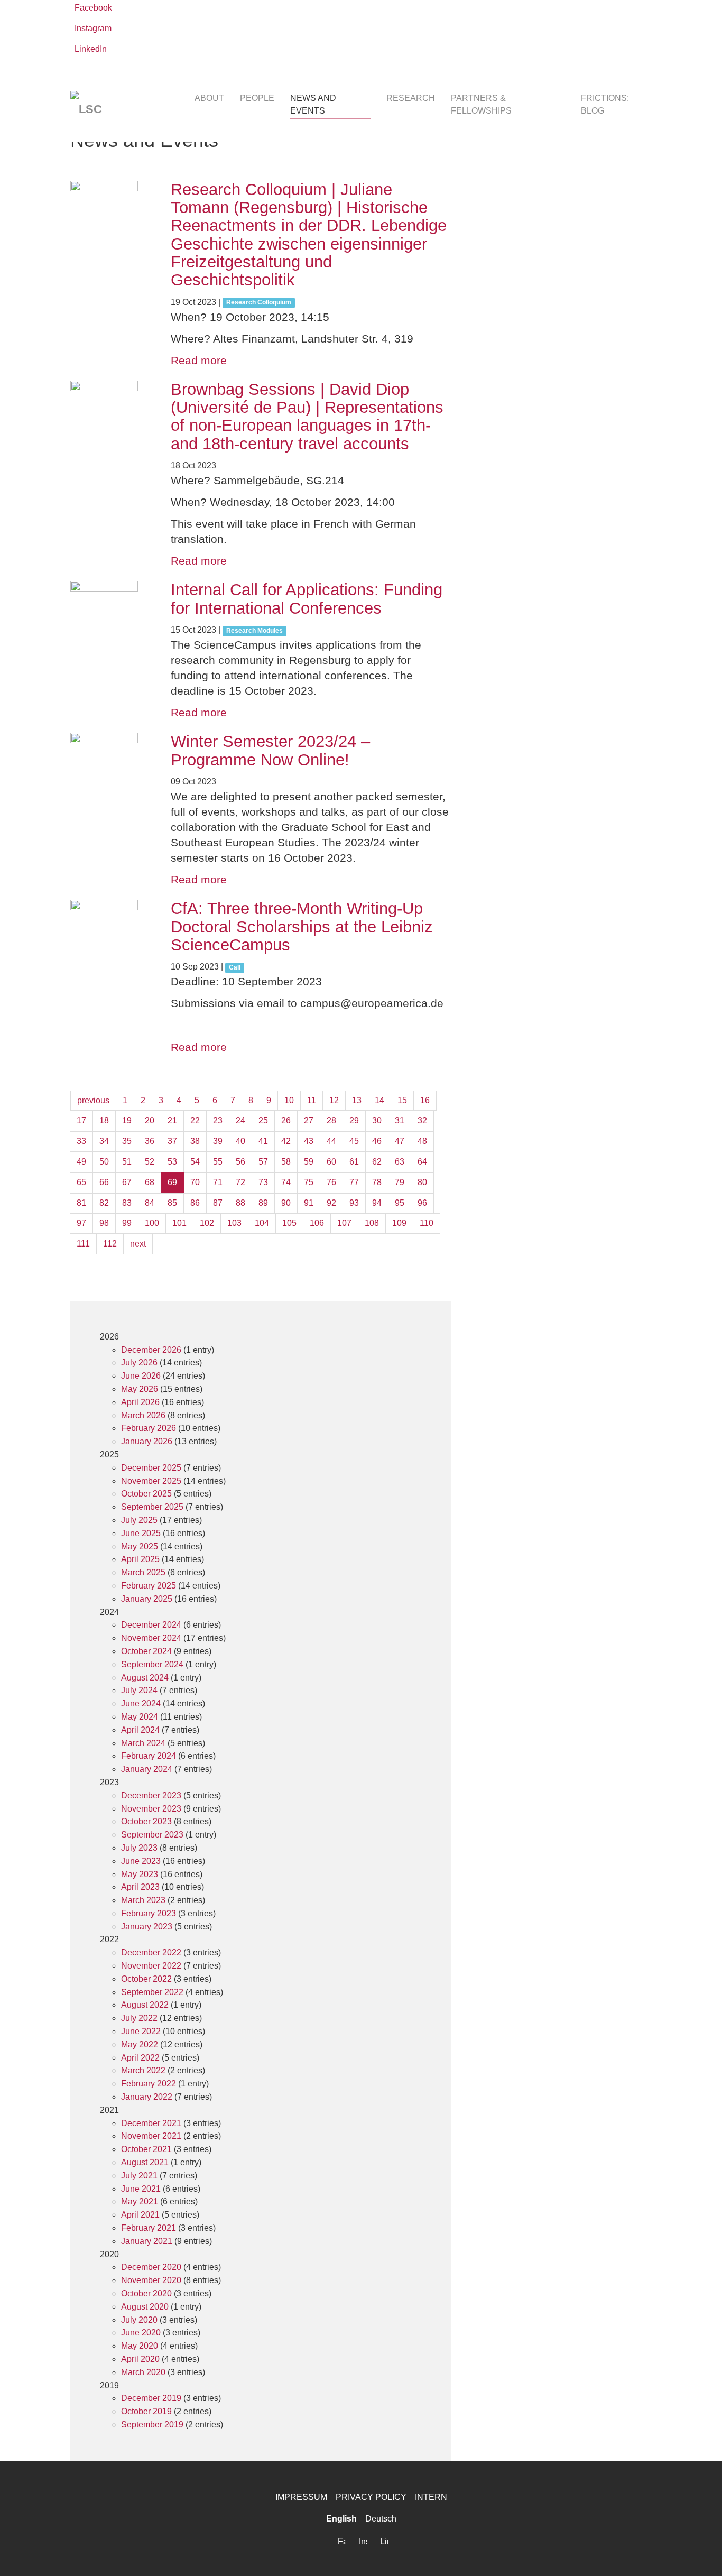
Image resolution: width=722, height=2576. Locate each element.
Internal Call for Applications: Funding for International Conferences (307, 599)
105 (289, 1223)
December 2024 (151, 1625)
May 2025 (140, 1546)
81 (81, 1203)
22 (195, 1120)
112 (110, 1244)
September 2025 (152, 1507)
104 (262, 1223)
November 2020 (151, 2280)
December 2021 (151, 2123)
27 (309, 1120)
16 (425, 1100)
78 (377, 1182)
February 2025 (149, 1586)
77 (354, 1182)
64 (422, 1162)
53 (172, 1162)
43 (309, 1141)
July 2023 (139, 1848)
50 (104, 1162)
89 (263, 1203)
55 (218, 1162)
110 (427, 1223)
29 (354, 1120)
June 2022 (141, 2031)
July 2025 (139, 1520)
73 (263, 1182)
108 (372, 1223)
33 (81, 1141)
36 (150, 1141)
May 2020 (140, 2346)
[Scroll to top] (699, 2553)
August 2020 (145, 2307)
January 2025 (147, 1599)
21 (172, 1120)
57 (263, 1162)
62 (377, 1162)
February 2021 (149, 2228)
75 (309, 1182)
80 (422, 1182)
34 (104, 1141)
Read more (199, 360)
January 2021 (147, 2241)
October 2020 (146, 2293)
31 (400, 1120)
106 (317, 1223)
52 (150, 1162)
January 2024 (147, 1769)
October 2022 (146, 1979)
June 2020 (141, 2333)
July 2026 (139, 1363)
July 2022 (139, 2018)
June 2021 (141, 2189)
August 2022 (145, 2005)
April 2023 (140, 1887)
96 (422, 1203)
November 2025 (151, 1481)
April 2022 (140, 2058)
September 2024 (152, 1664)
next (138, 1244)
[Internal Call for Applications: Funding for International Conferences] (110, 615)
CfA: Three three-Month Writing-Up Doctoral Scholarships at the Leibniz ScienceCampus (302, 927)
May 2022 (140, 2044)
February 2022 (149, 2084)
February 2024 (149, 1756)
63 (400, 1162)
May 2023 (140, 1874)
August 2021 (145, 2162)
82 (104, 1203)
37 (172, 1141)
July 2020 (139, 2320)
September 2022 (152, 1992)
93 (354, 1203)
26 (286, 1120)
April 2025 (140, 1559)
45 (354, 1141)
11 (312, 1100)
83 (127, 1203)
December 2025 (151, 1468)
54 (195, 1162)
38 (195, 1141)
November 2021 (151, 2136)
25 (263, 1120)
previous (93, 1100)
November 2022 (151, 1966)
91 (309, 1203)
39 (218, 1141)
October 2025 (146, 1494)
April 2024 (140, 1730)
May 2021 (140, 2201)
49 (81, 1162)
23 (218, 1120)
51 (127, 1162)
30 (377, 1120)
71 (218, 1182)
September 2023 (152, 1835)
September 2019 (152, 2425)
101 (179, 1223)
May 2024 (140, 1717)
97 (81, 1223)
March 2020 (143, 2372)
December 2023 (151, 1795)
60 (331, 1162)
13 (357, 1100)
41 (263, 1141)
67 (127, 1182)
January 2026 (147, 1441)
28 (331, 1120)
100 (152, 1223)
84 (150, 1203)
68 (150, 1182)
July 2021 (139, 2176)
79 (400, 1182)
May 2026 (140, 1389)
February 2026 (149, 1428)
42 (286, 1141)
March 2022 (143, 2070)
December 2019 (151, 2398)
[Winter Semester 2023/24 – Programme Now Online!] (110, 767)
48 (422, 1141)
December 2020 (151, 2267)
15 (402, 1100)
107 (344, 1223)
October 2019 (146, 2411)
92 (331, 1203)
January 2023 (147, 1927)
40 (240, 1141)
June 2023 (141, 1861)
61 (354, 1162)
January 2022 (147, 2097)
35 (127, 1141)
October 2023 (146, 1821)
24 (240, 1120)
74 (286, 1182)
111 (83, 1244)
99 (127, 1223)
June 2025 (141, 1533)
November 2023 (151, 1809)
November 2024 (151, 1638)
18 (104, 1120)
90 (286, 1203)
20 (150, 1120)
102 (207, 1223)
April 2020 (140, 2359)
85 (172, 1203)
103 (234, 1223)
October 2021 (146, 2149)
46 (377, 1141)
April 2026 (140, 1402)
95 (400, 1203)
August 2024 (145, 1678)
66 (104, 1182)
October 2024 (146, 1651)
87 (218, 1203)
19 (127, 1120)
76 (331, 1182)
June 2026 (141, 1376)
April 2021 (140, 2215)
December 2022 (151, 1952)
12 (334, 1100)
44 (331, 1141)
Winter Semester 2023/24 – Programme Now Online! (270, 750)
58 (286, 1162)
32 (422, 1120)
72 (240, 1182)
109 (399, 1223)
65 (81, 1182)
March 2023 (143, 1900)
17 (81, 1120)
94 (377, 1203)
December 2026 (151, 1350)
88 (240, 1203)
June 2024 (141, 1704)
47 (400, 1141)
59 (309, 1162)
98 (104, 1223)
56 (240, 1162)
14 (379, 1100)
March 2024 (143, 1743)
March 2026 (143, 1415)
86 (195, 1203)
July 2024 (139, 1690)
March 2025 (143, 1572)
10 (289, 1100)
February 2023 (149, 1913)
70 (195, 1182)
